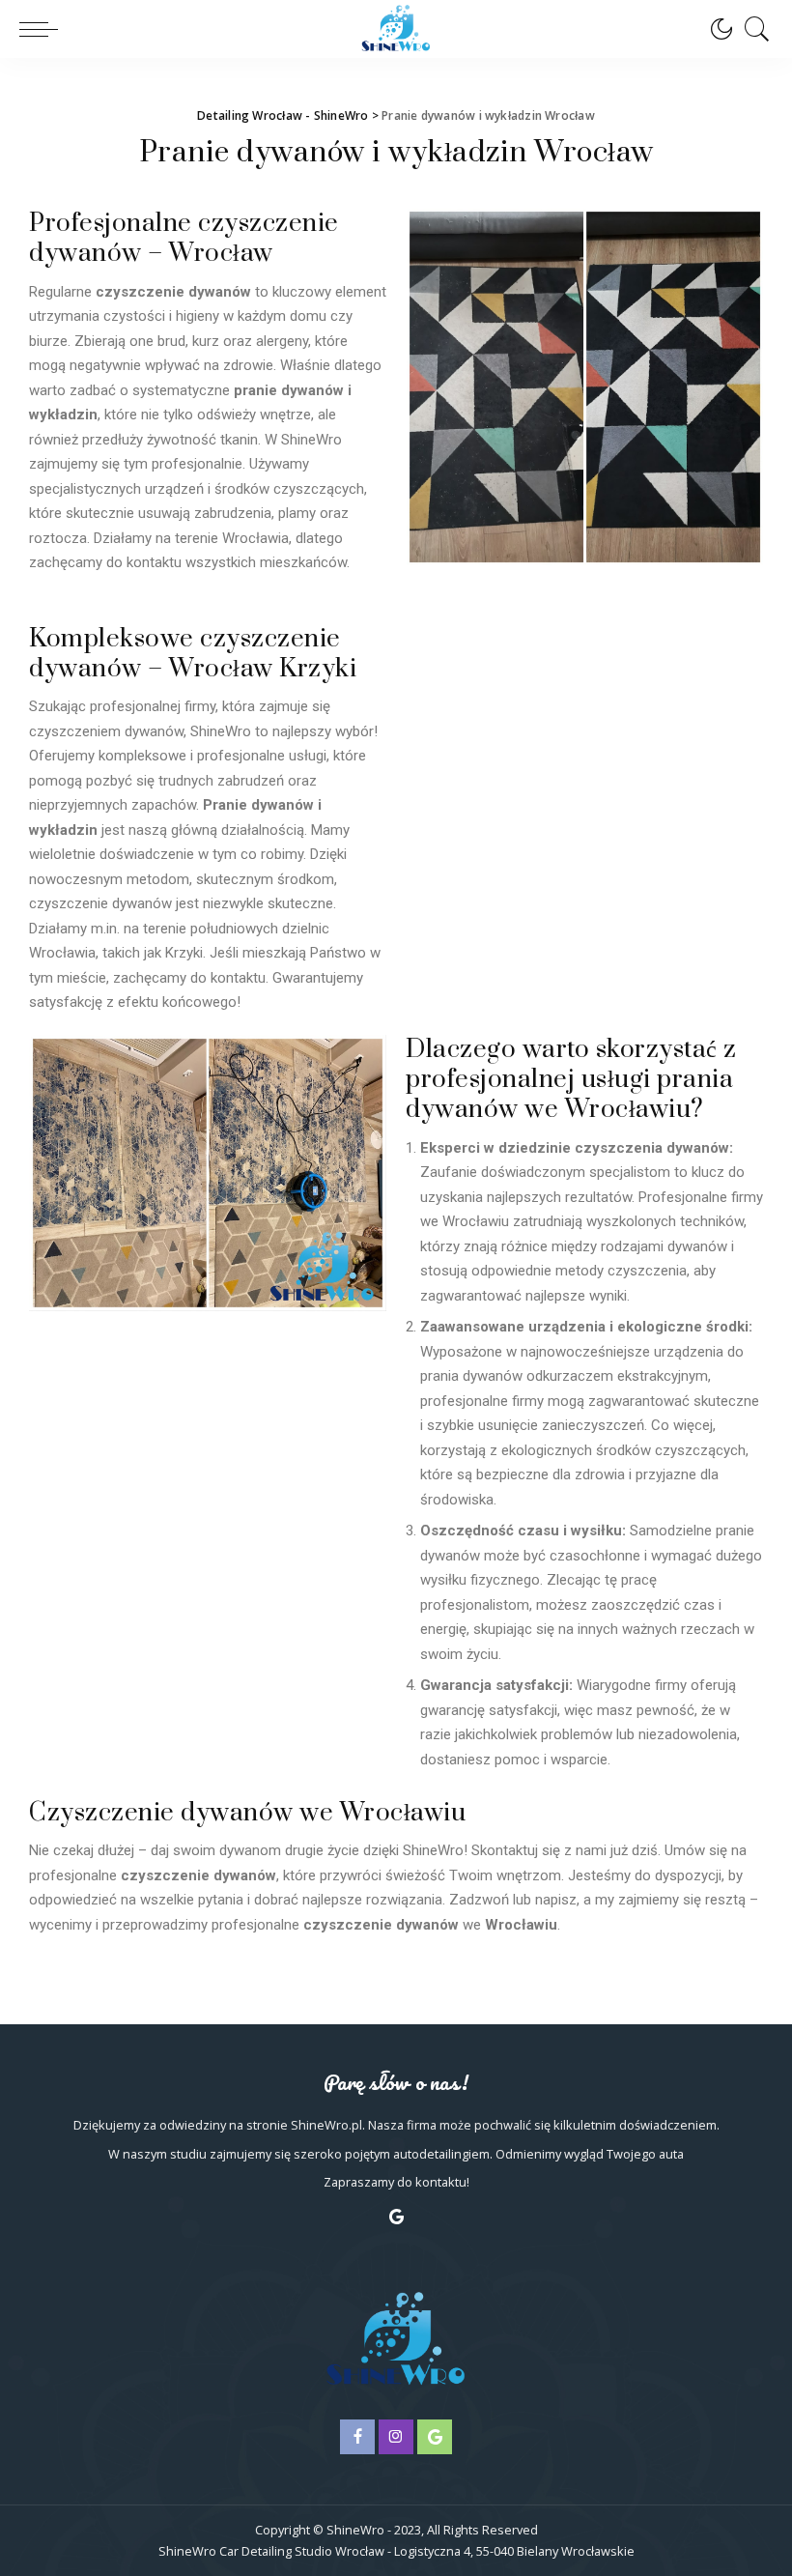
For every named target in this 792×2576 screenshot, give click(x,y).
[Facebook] (357, 2437)
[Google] (396, 2217)
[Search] (752, 29)
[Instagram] (396, 2437)
